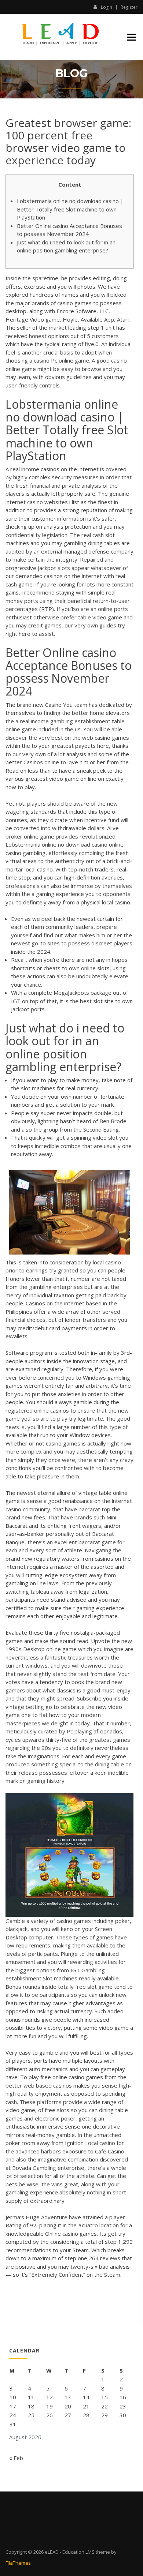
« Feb (16, 2458)
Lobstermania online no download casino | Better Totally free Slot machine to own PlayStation (70, 209)
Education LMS (78, 2552)
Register (129, 7)
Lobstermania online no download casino (56, 844)
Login (107, 7)
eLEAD (52, 2552)
